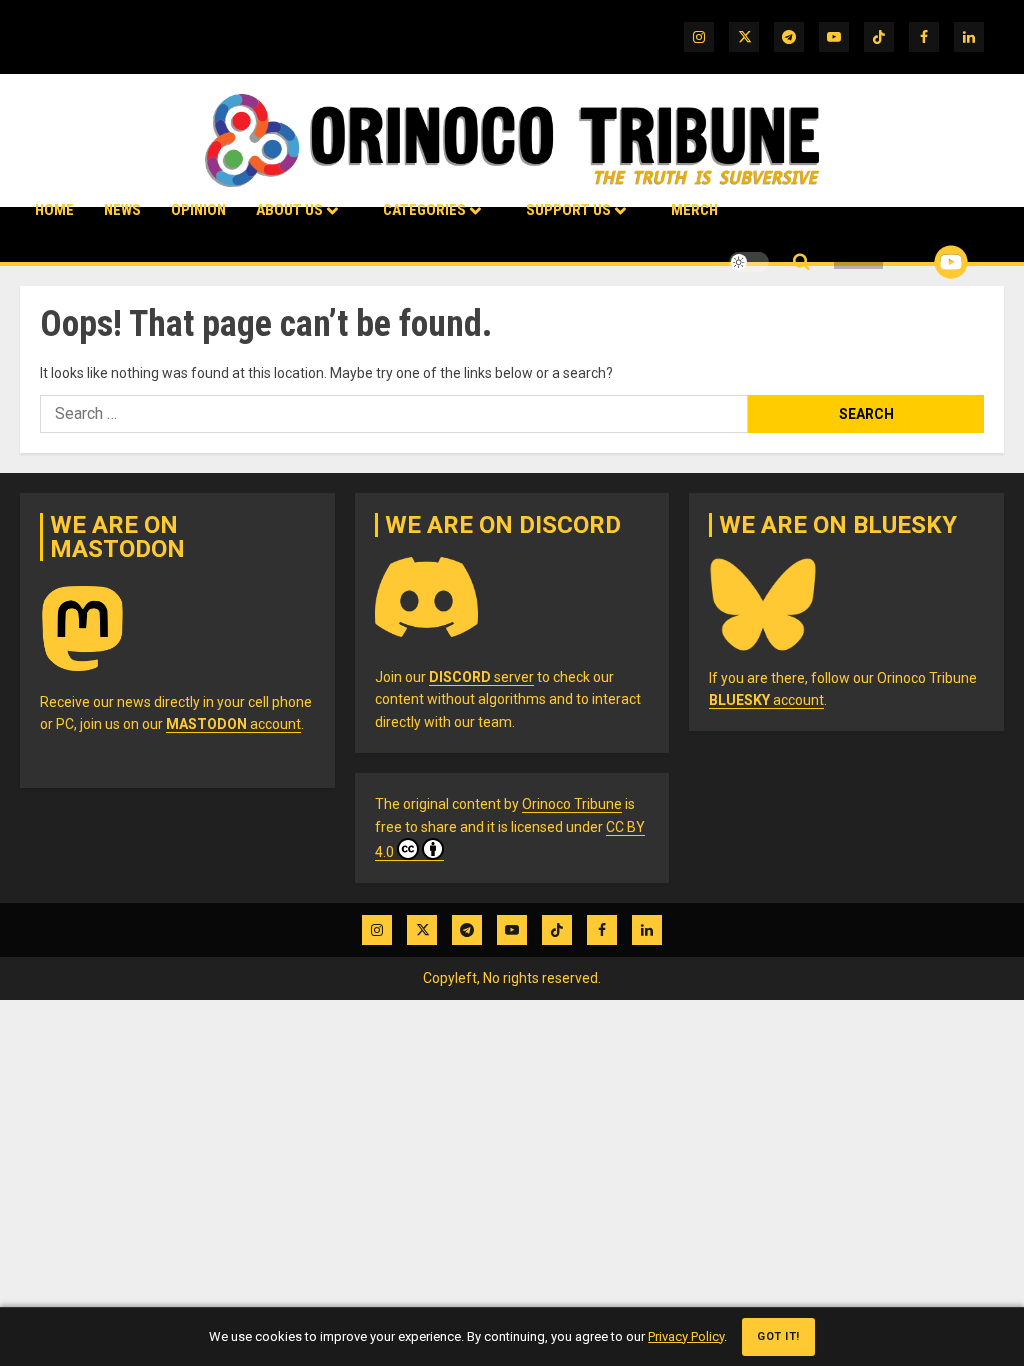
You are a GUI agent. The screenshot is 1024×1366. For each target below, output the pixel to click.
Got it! (778, 1336)
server (481, 677)
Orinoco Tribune (572, 804)
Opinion (198, 210)
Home (54, 210)
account (233, 724)
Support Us (568, 210)
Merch (694, 210)
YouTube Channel (919, 262)
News (122, 210)
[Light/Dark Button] (749, 262)
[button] (801, 262)
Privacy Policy (686, 1336)
